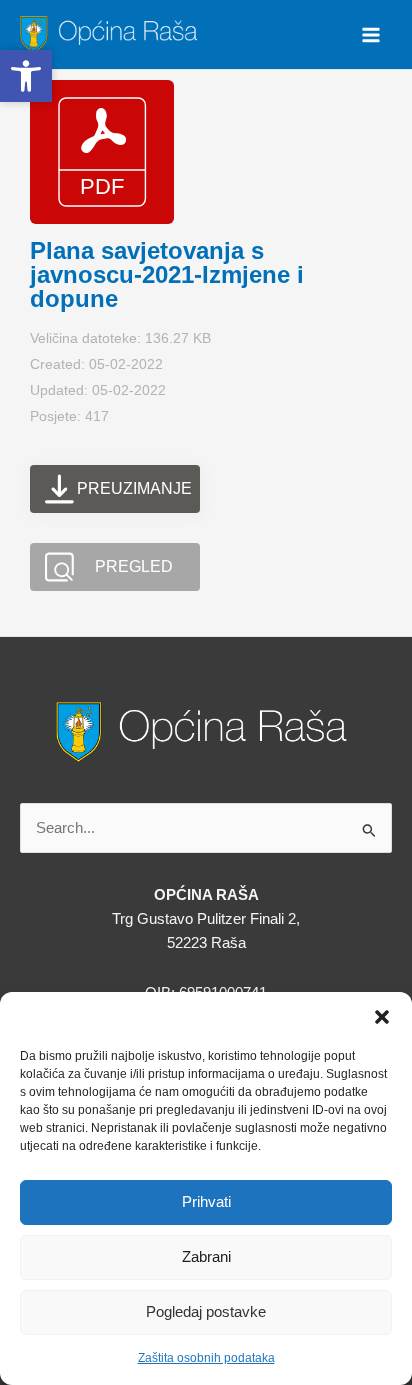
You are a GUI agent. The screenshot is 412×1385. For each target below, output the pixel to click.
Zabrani (206, 1256)
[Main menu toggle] (371, 35)
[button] (382, 1017)
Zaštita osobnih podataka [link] (206, 1358)
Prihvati (206, 1201)
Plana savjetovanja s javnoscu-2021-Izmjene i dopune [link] (167, 274)
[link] (111, 33)
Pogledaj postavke (206, 1311)
